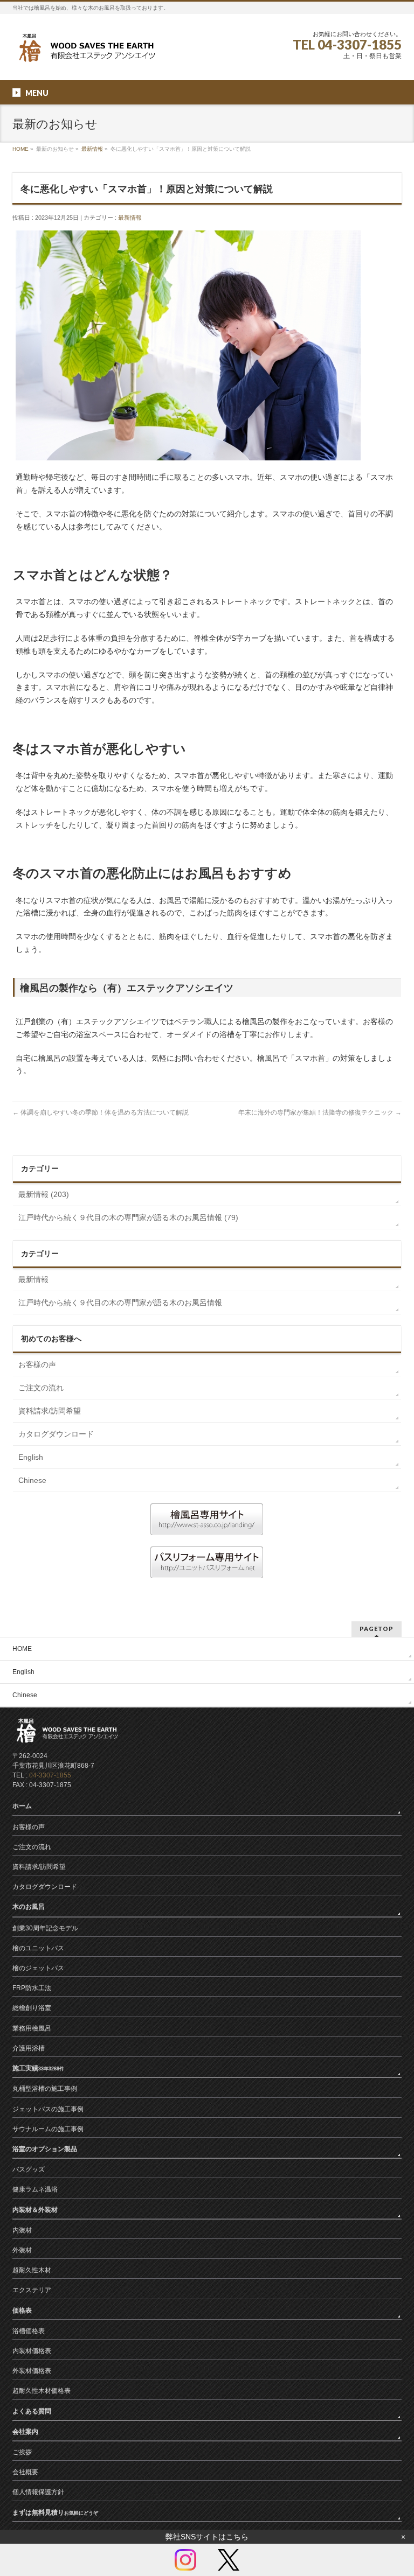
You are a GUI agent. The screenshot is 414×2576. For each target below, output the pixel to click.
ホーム (22, 1806)
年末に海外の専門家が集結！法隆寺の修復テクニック (320, 1112)
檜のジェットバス (38, 1968)
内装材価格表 (32, 2351)
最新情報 (92, 149)
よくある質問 (32, 2411)
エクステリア (32, 2290)
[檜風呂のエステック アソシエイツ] (85, 52)
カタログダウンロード (56, 1434)
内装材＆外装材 (35, 2210)
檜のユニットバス (38, 1948)
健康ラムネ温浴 (35, 2189)
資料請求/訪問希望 (50, 1411)
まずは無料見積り (55, 2512)
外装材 (22, 2250)
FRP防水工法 (32, 1988)
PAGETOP (377, 1629)
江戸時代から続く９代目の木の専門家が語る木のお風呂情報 (120, 1303)
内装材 (22, 2230)
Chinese (32, 1480)
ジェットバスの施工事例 (48, 2109)
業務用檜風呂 (32, 2028)
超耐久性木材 (32, 2270)
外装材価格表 (32, 2371)
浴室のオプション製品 (45, 2149)
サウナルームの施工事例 (48, 2129)
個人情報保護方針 (38, 2492)
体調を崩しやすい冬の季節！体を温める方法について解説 (101, 1112)
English (31, 1457)
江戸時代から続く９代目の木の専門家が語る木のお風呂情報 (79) (128, 1217)
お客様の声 (37, 1364)
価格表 (22, 2311)
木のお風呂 (29, 1907)
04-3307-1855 (50, 1775)
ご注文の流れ (41, 1388)
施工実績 (38, 2068)
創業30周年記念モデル (45, 1928)
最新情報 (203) (44, 1194)
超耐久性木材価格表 (42, 2391)
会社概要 (25, 2472)
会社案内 (25, 2432)
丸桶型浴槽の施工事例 (45, 2089)
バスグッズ (29, 2169)
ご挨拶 (22, 2452)
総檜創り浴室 (32, 2008)
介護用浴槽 (29, 2048)
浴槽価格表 (29, 2331)
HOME (20, 149)
